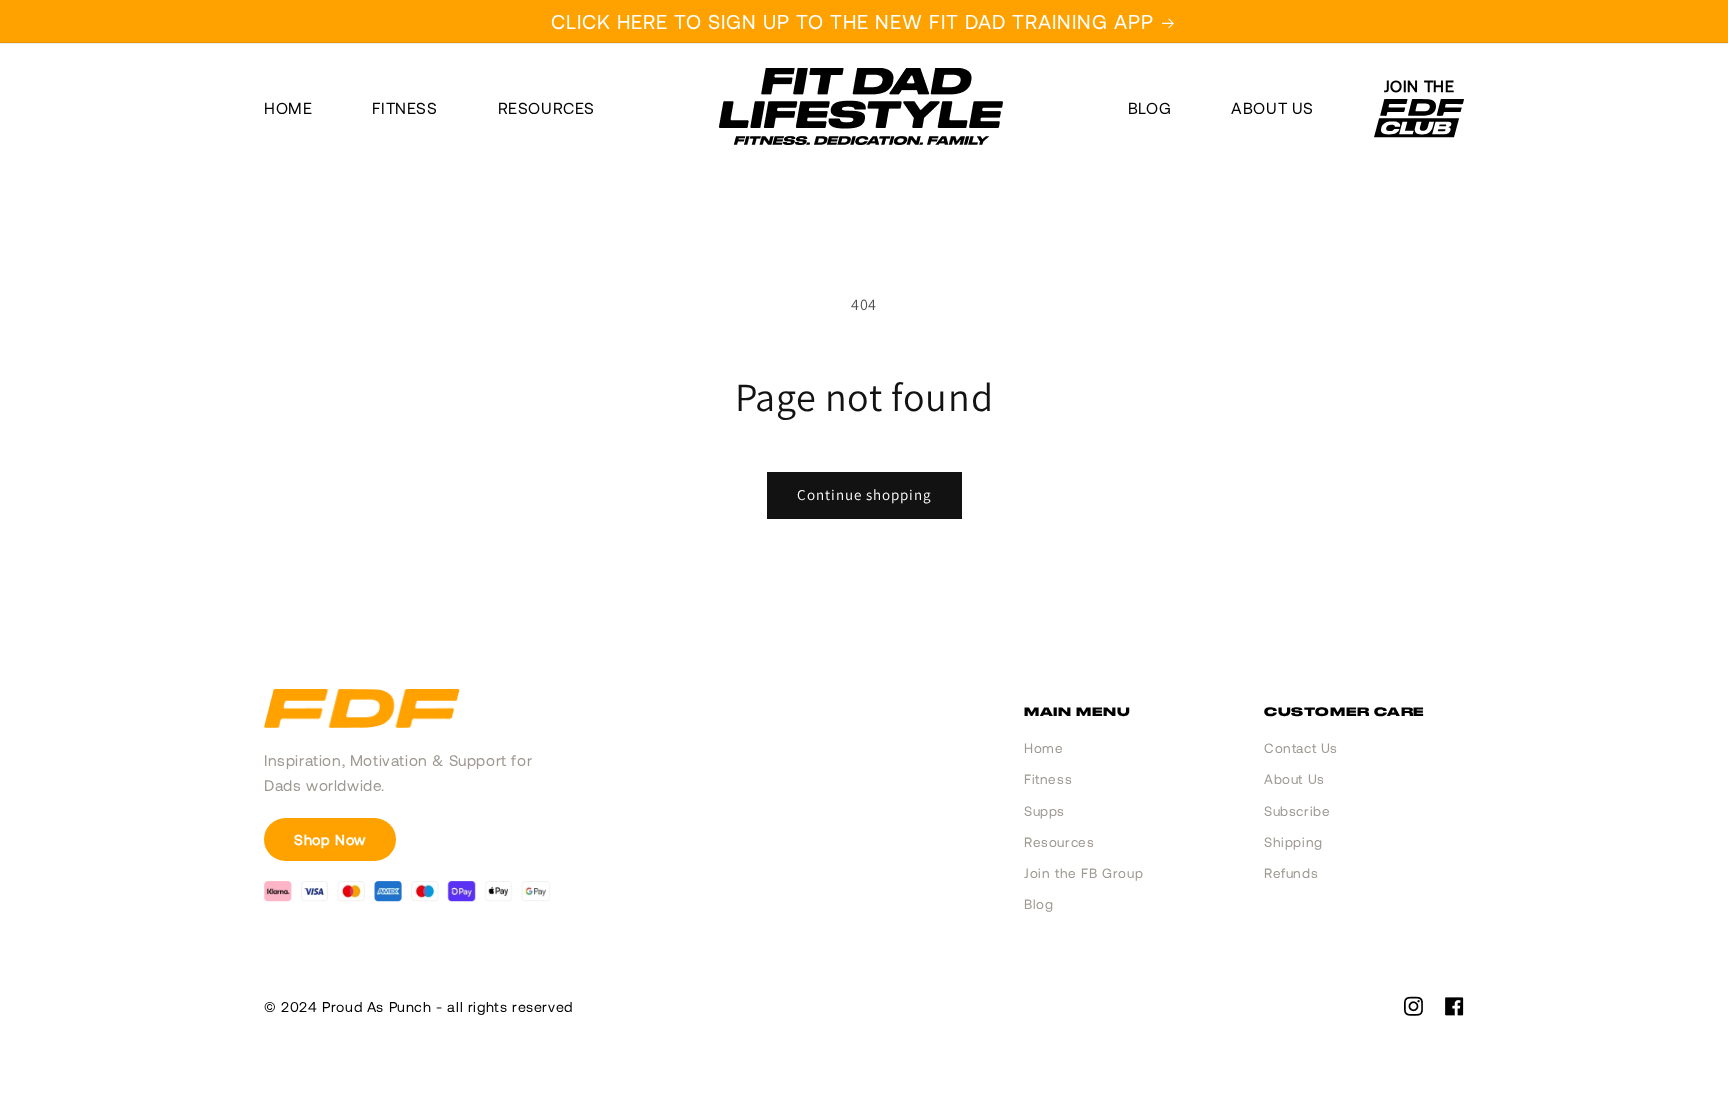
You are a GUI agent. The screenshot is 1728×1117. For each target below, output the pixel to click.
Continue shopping (864, 494)
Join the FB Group (1083, 873)
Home (288, 108)
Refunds (1291, 873)
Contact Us (1301, 748)
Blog (1149, 108)
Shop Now (330, 839)
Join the (1419, 86)
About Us (1294, 779)
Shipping (1293, 842)
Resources (546, 108)
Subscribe (1297, 811)
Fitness (404, 108)
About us (1272, 108)
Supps (1044, 811)
